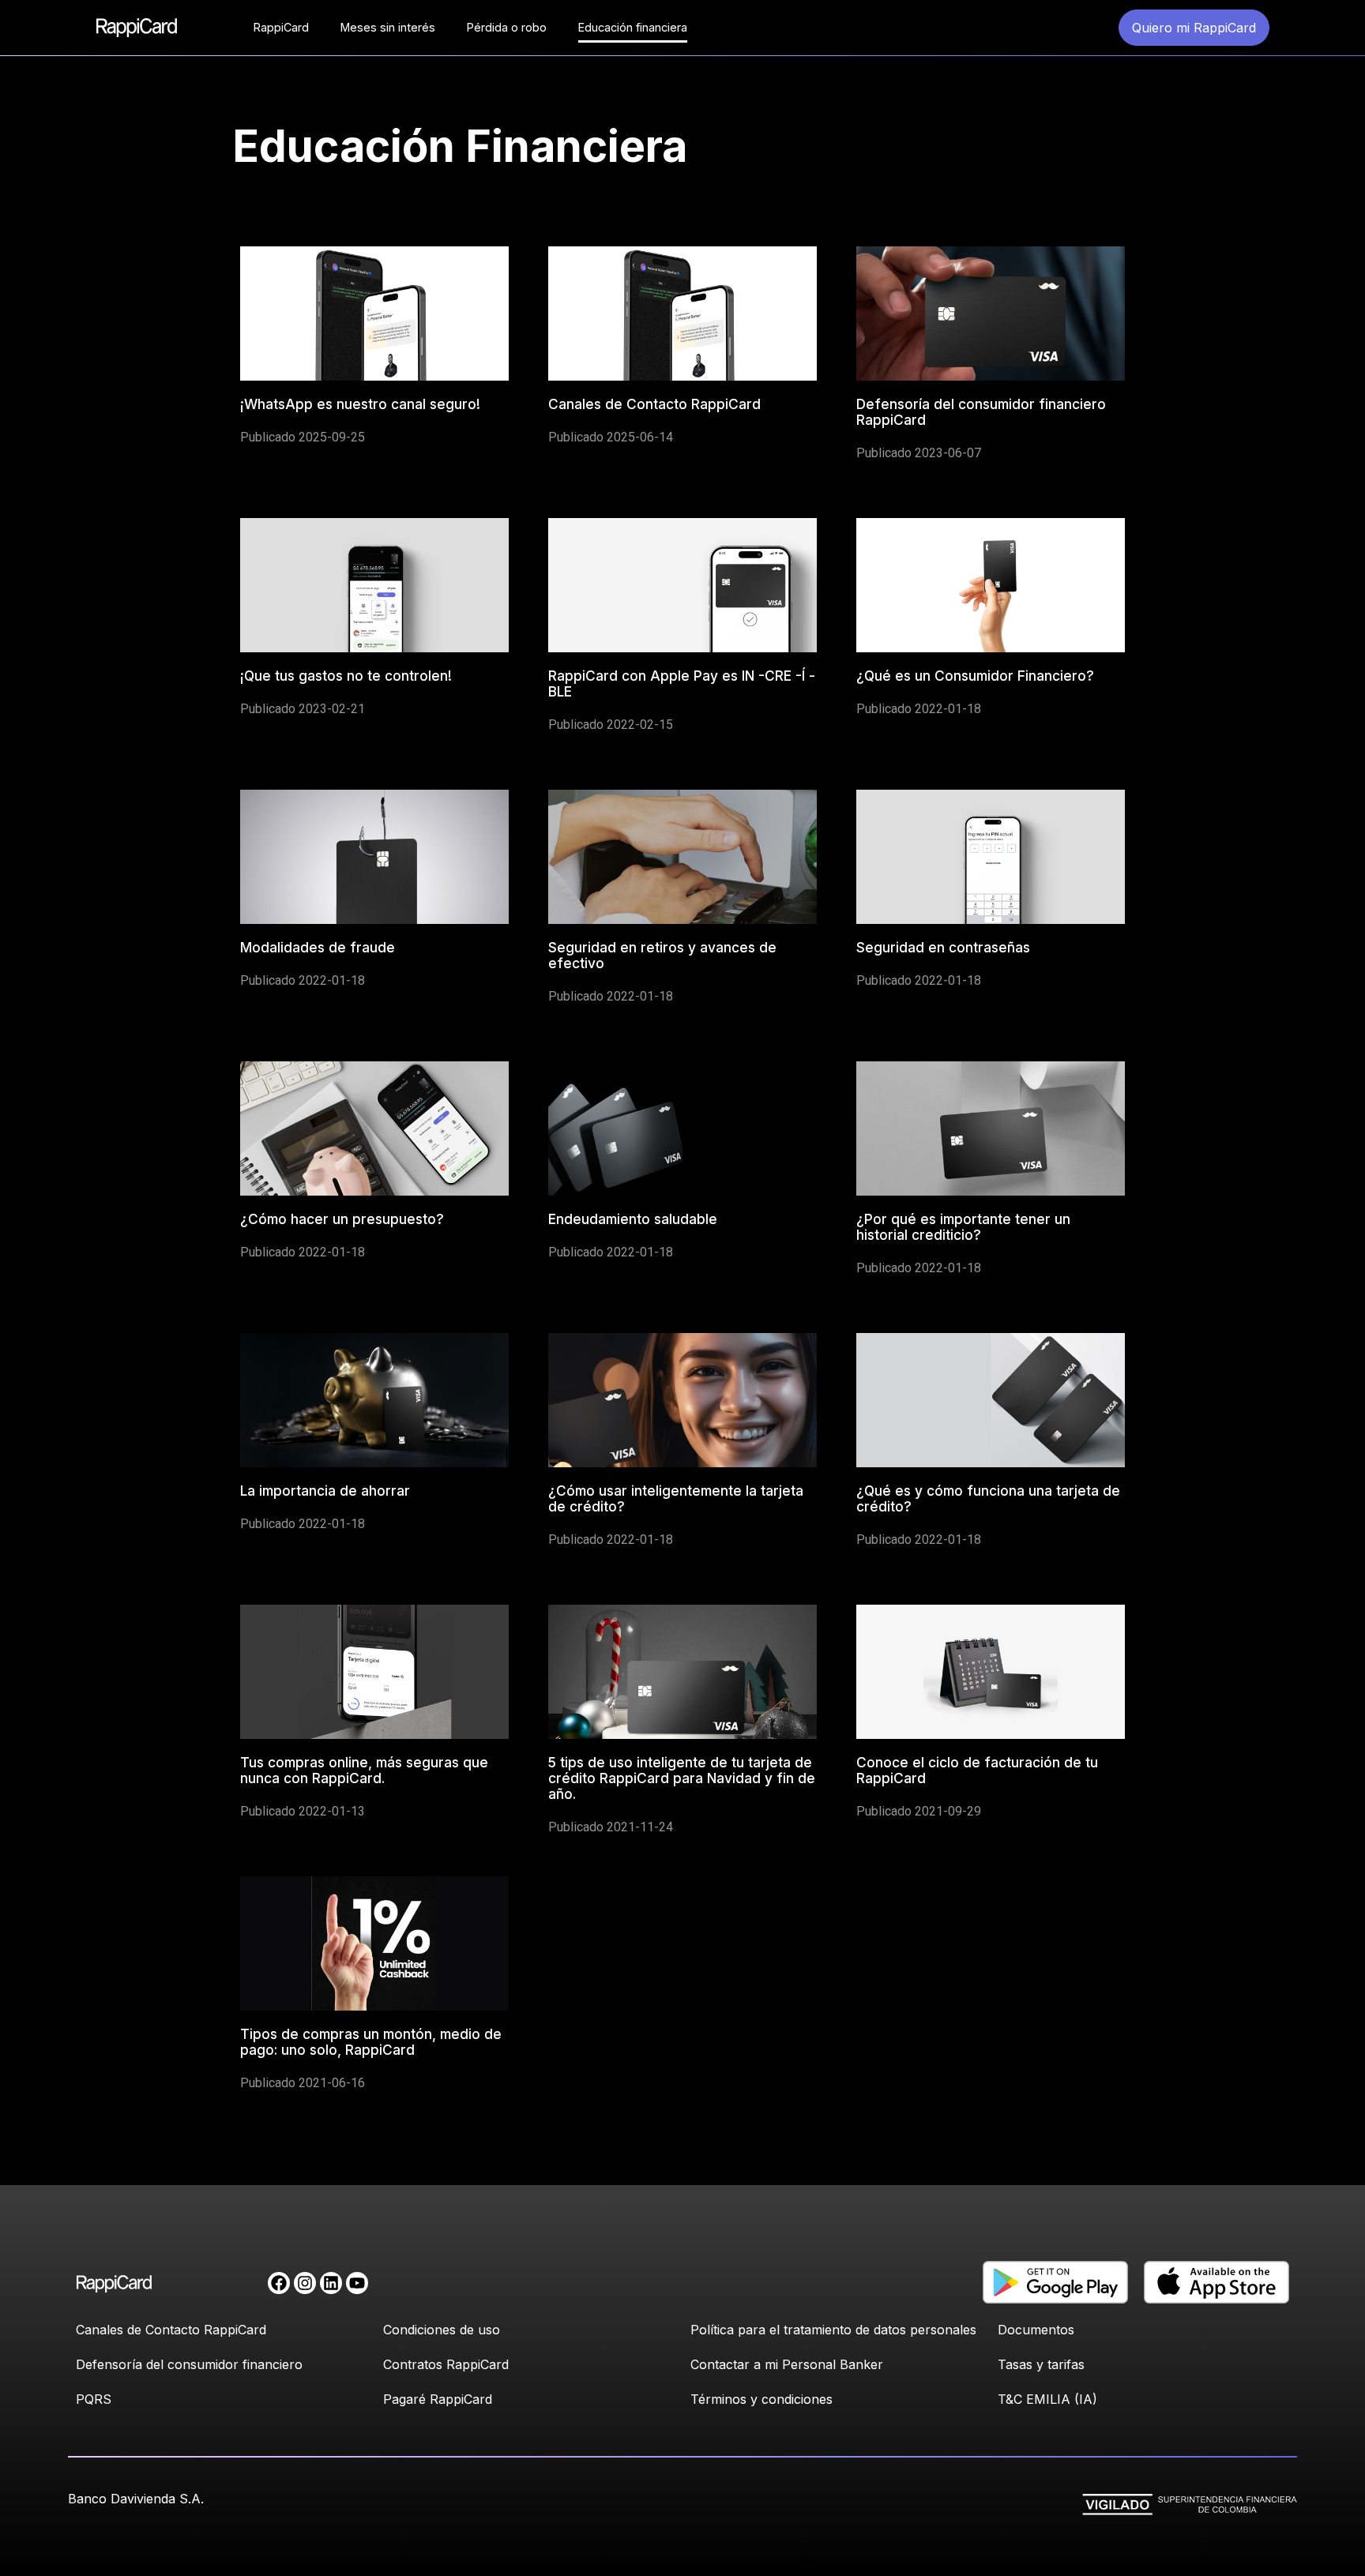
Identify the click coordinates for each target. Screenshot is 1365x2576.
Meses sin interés (388, 27)
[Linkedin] (331, 2283)
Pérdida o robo (507, 27)
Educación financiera (633, 27)
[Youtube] (357, 2283)
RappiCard (281, 27)
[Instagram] (305, 2283)
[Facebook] (279, 2283)
